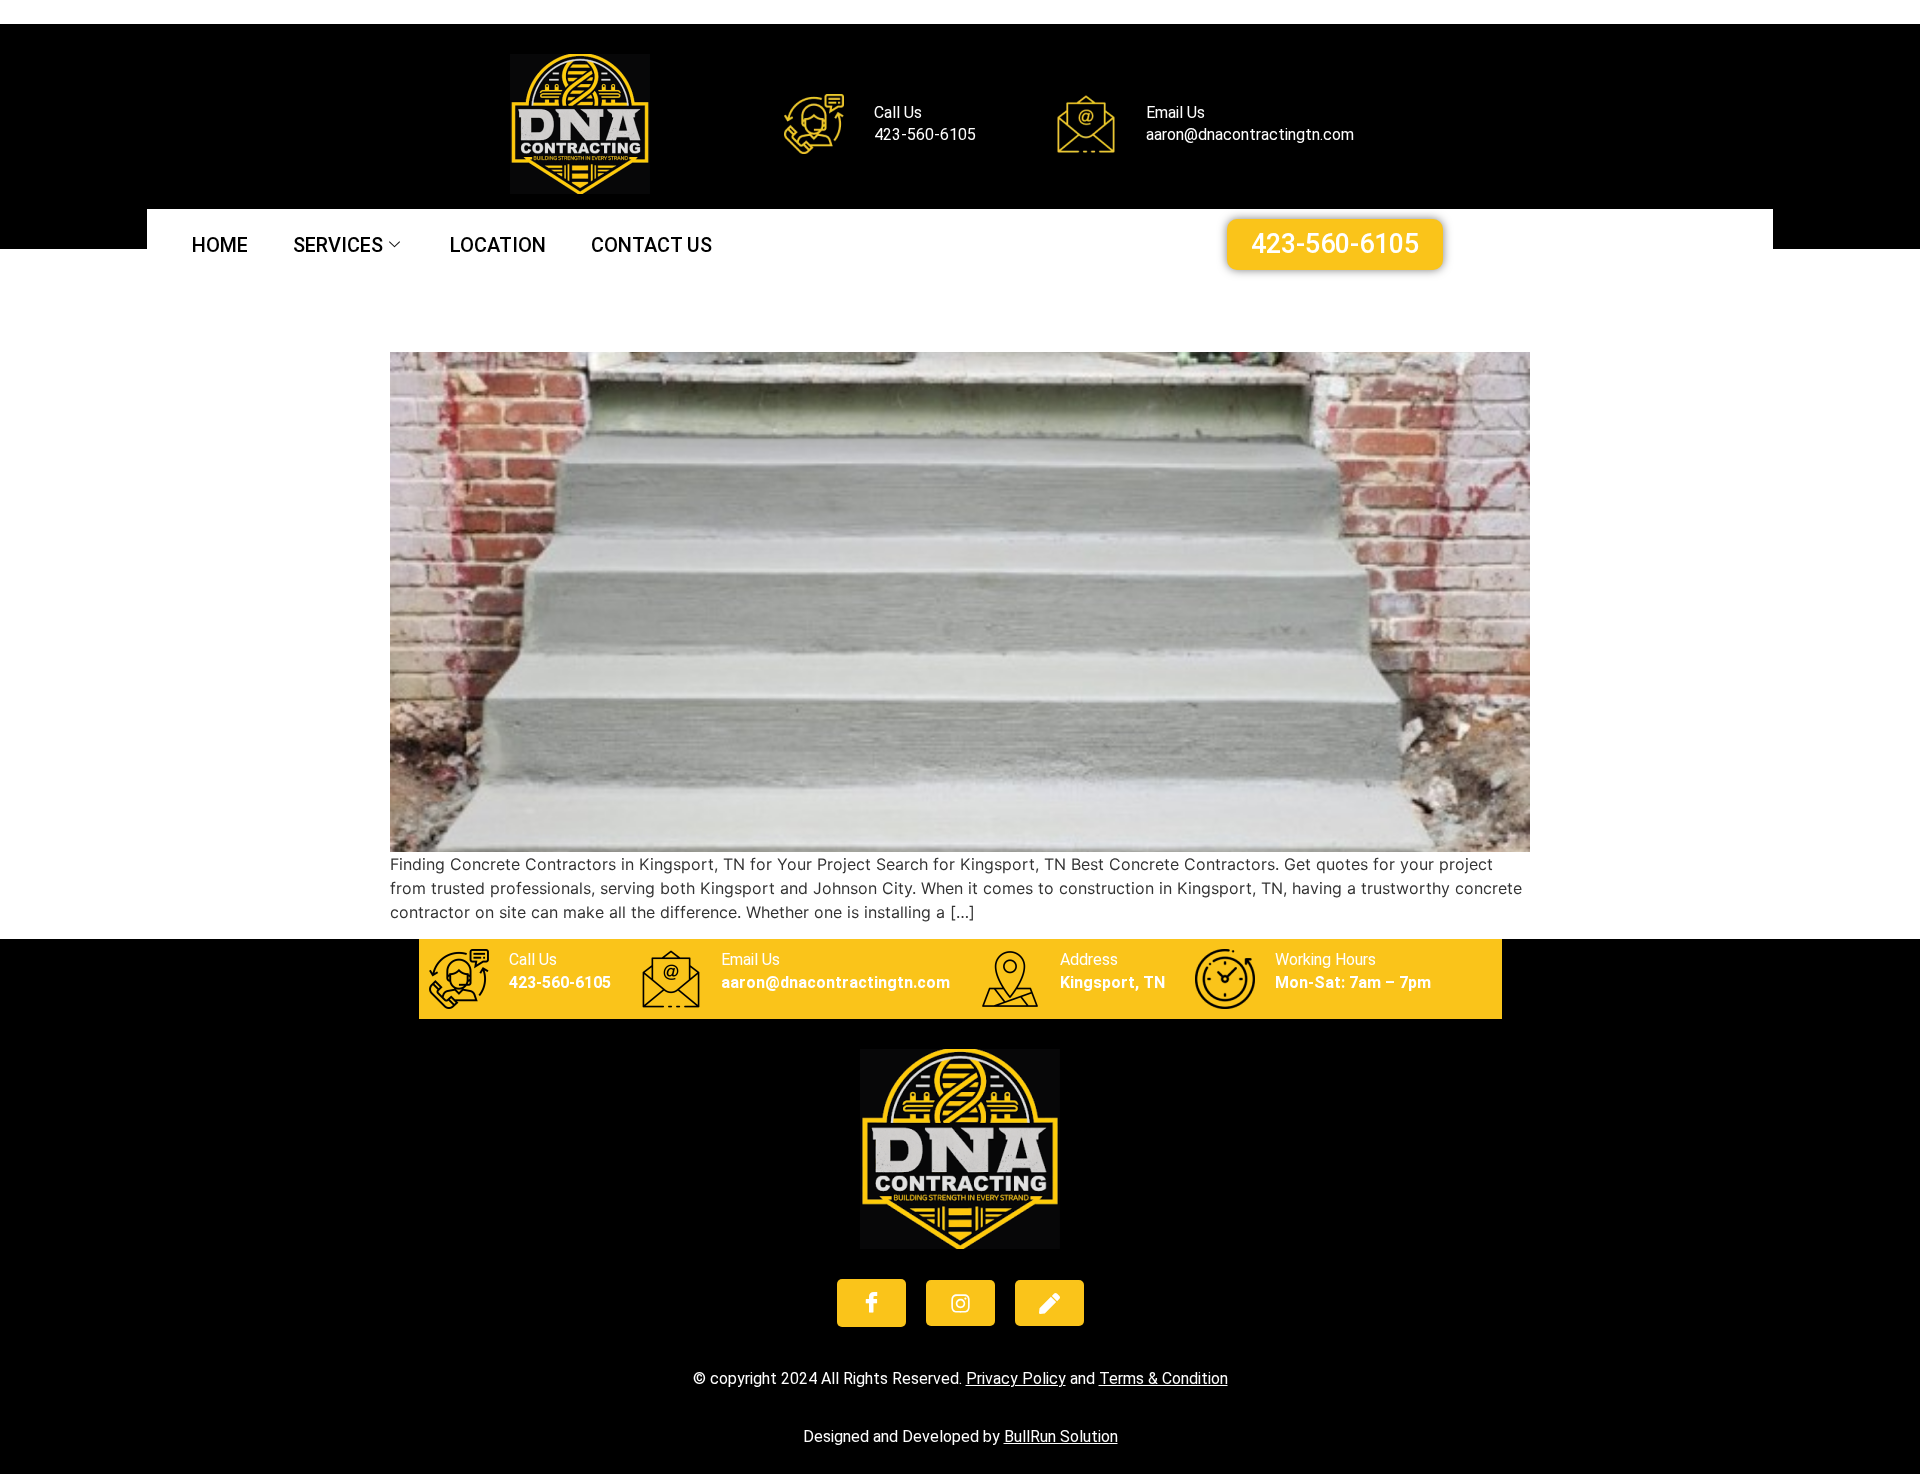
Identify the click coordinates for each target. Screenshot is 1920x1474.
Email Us (750, 959)
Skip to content (58, 12)
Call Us (533, 959)
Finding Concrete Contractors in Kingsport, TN (743, 316)
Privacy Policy (1016, 1378)
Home (220, 245)
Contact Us (651, 245)
